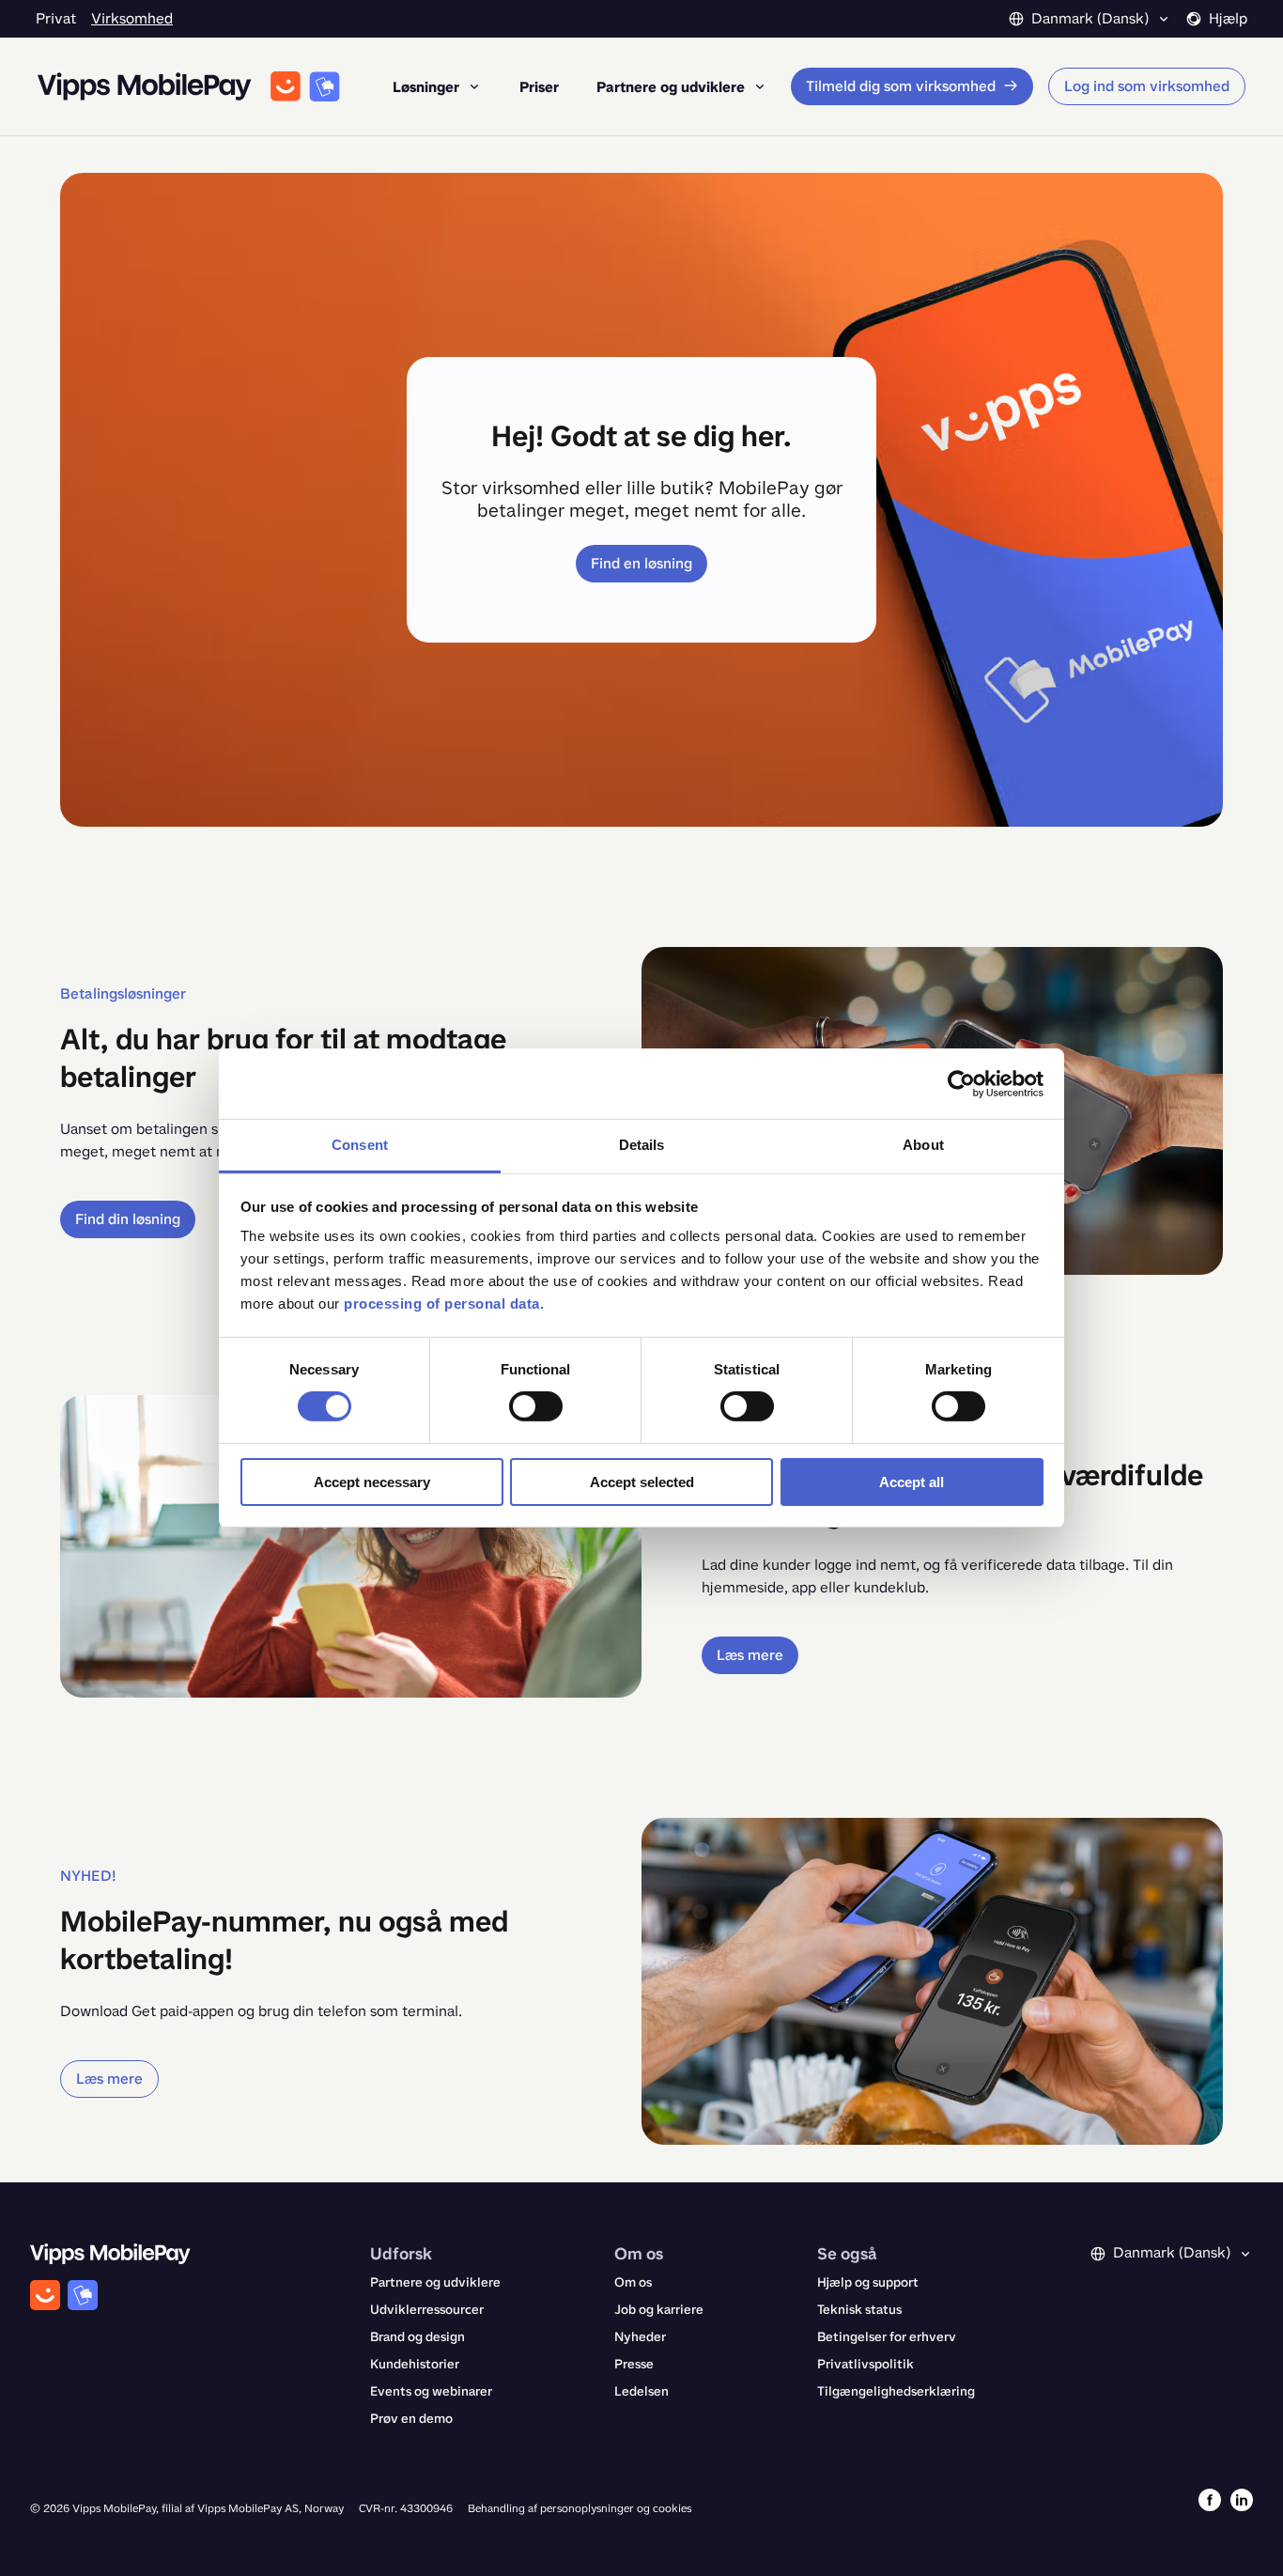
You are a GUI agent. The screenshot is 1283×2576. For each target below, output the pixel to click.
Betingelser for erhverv (887, 2337)
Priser (539, 87)
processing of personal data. (444, 1304)
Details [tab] (642, 1145)
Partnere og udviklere (435, 2282)
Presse (634, 2364)
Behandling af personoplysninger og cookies (580, 2508)
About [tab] (923, 1145)
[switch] (536, 1406)
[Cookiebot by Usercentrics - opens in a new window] (961, 1083)
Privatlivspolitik (866, 2364)
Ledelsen (641, 2391)
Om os (633, 2282)
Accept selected (642, 1482)
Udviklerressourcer (427, 2310)
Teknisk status (859, 2310)
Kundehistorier (415, 2364)
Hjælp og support (868, 2282)
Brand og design (417, 2337)
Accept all (912, 1482)
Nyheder (640, 2337)
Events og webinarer (431, 2391)
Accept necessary (372, 1482)
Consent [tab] (360, 1145)
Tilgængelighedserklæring (896, 2391)
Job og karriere (659, 2310)
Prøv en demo (411, 2419)
